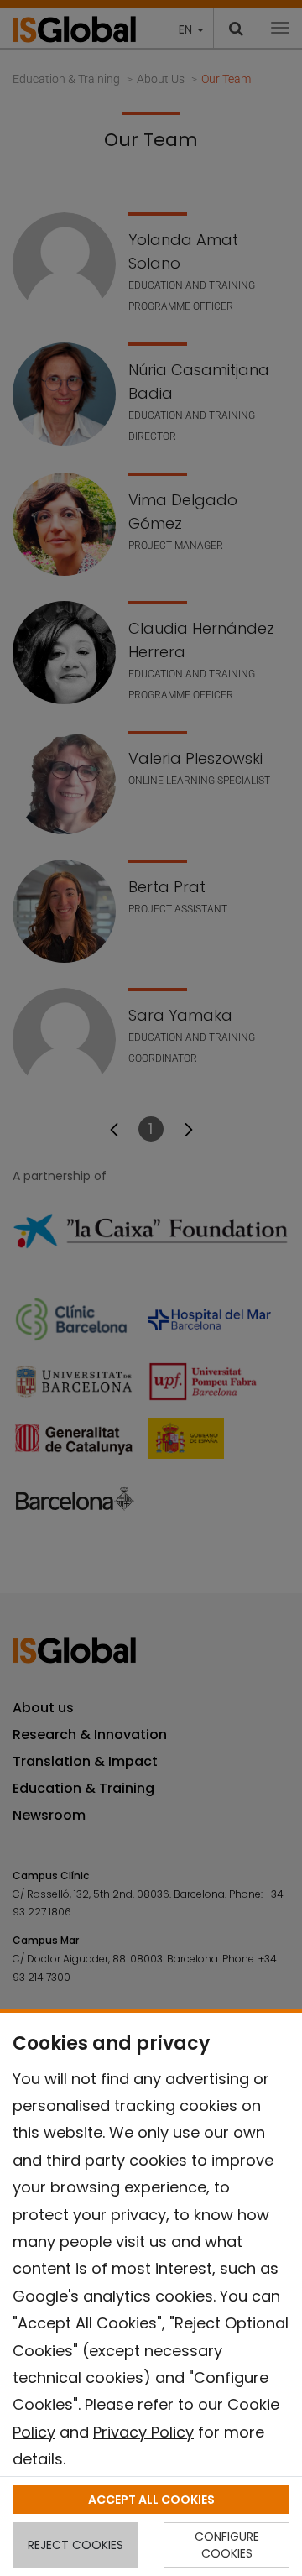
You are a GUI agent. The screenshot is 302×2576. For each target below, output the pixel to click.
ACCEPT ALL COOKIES (151, 2500)
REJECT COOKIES (75, 2545)
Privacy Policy (143, 2432)
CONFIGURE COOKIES (227, 2545)
